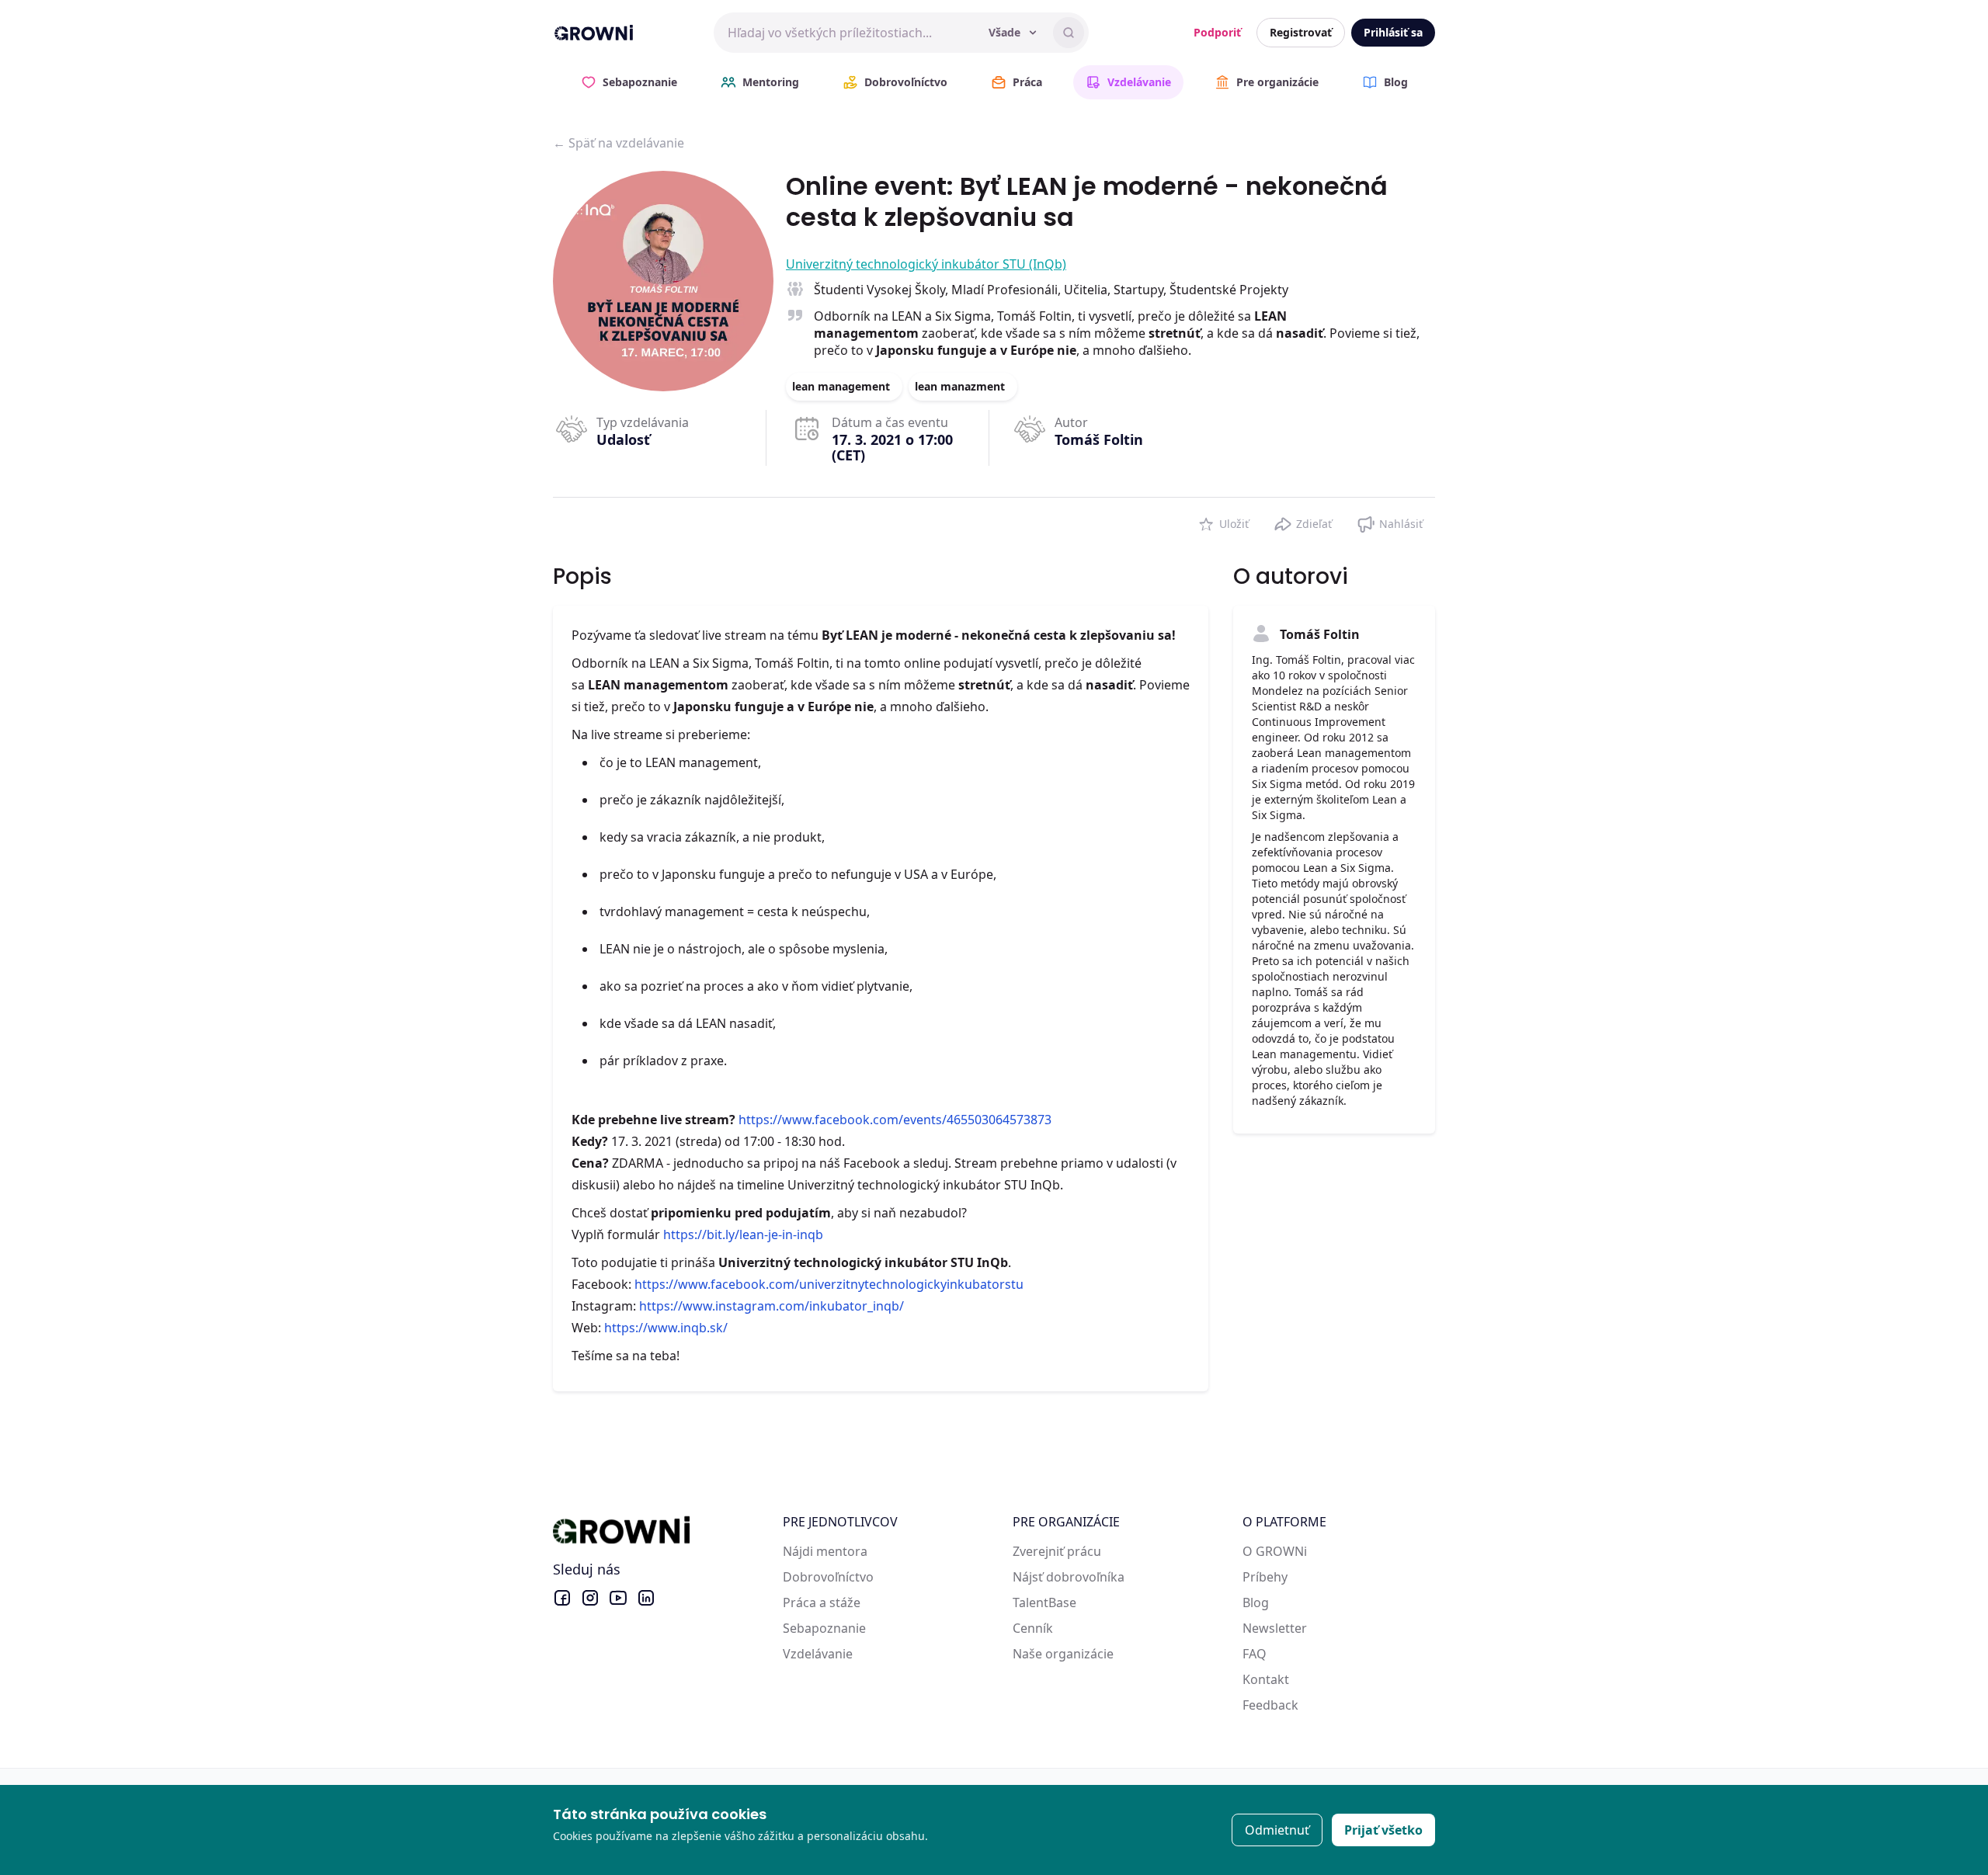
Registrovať (1301, 32)
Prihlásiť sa (1393, 32)
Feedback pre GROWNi (1309, 1705)
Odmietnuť (1277, 1830)
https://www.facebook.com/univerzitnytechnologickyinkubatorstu (829, 1284)
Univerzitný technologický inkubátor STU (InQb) (926, 264)
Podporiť (1217, 32)
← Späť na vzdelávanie (619, 143)
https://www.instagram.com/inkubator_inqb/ (772, 1306)
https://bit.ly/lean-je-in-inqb (743, 1234)
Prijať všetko (1383, 1830)
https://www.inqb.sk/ (666, 1328)
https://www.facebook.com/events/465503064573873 (895, 1120)
